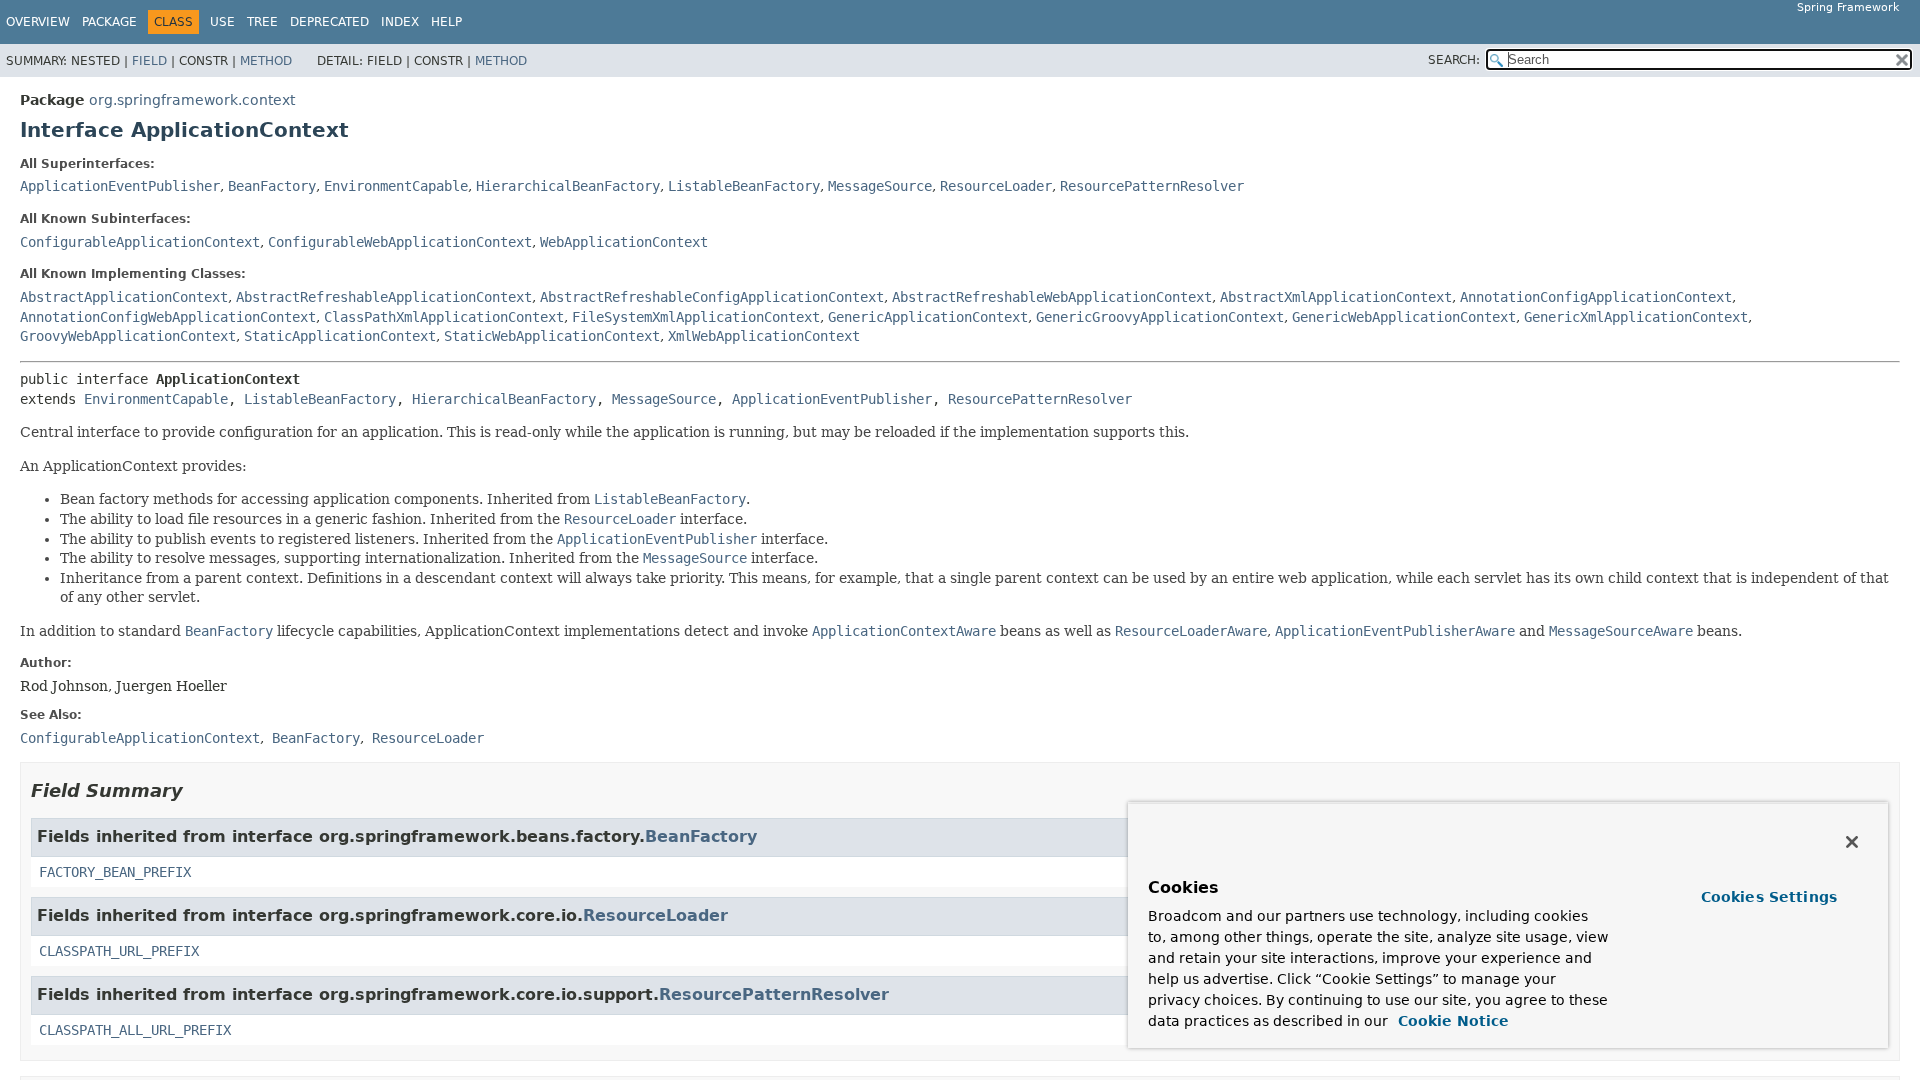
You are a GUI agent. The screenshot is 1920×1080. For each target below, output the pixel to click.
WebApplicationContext (624, 242)
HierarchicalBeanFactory (568, 186)
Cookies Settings (1769, 897)
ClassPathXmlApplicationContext (444, 317)
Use (222, 22)
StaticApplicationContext (340, 336)
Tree (262, 22)
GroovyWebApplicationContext (128, 336)
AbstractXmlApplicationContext (1336, 297)
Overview (38, 22)
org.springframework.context (192, 100)
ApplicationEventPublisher (120, 186)
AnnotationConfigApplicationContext (1596, 297)
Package (109, 22)
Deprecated (329, 22)
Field (149, 61)
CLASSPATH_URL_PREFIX (119, 951)
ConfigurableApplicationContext (140, 242)
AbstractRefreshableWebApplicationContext (1052, 297)
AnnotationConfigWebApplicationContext (168, 317)
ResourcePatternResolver (1152, 186)
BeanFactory (272, 186)
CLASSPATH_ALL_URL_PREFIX (135, 1030)
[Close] (1852, 842)
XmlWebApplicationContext (764, 336)
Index (400, 22)
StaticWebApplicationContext (552, 336)
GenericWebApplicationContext (1404, 317)
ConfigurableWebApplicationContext (400, 242)
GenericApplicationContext (928, 317)
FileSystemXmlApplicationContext (696, 317)
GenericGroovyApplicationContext (1160, 317)
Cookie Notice (1451, 1021)
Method (266, 61)
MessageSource (880, 186)
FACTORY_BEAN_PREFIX (115, 872)
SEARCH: (1454, 60)
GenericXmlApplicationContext (1636, 317)
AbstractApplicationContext (124, 297)
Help (446, 22)
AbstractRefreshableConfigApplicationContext (712, 297)
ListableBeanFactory (744, 186)
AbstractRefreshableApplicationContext (384, 297)
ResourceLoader (996, 186)
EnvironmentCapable (396, 186)
